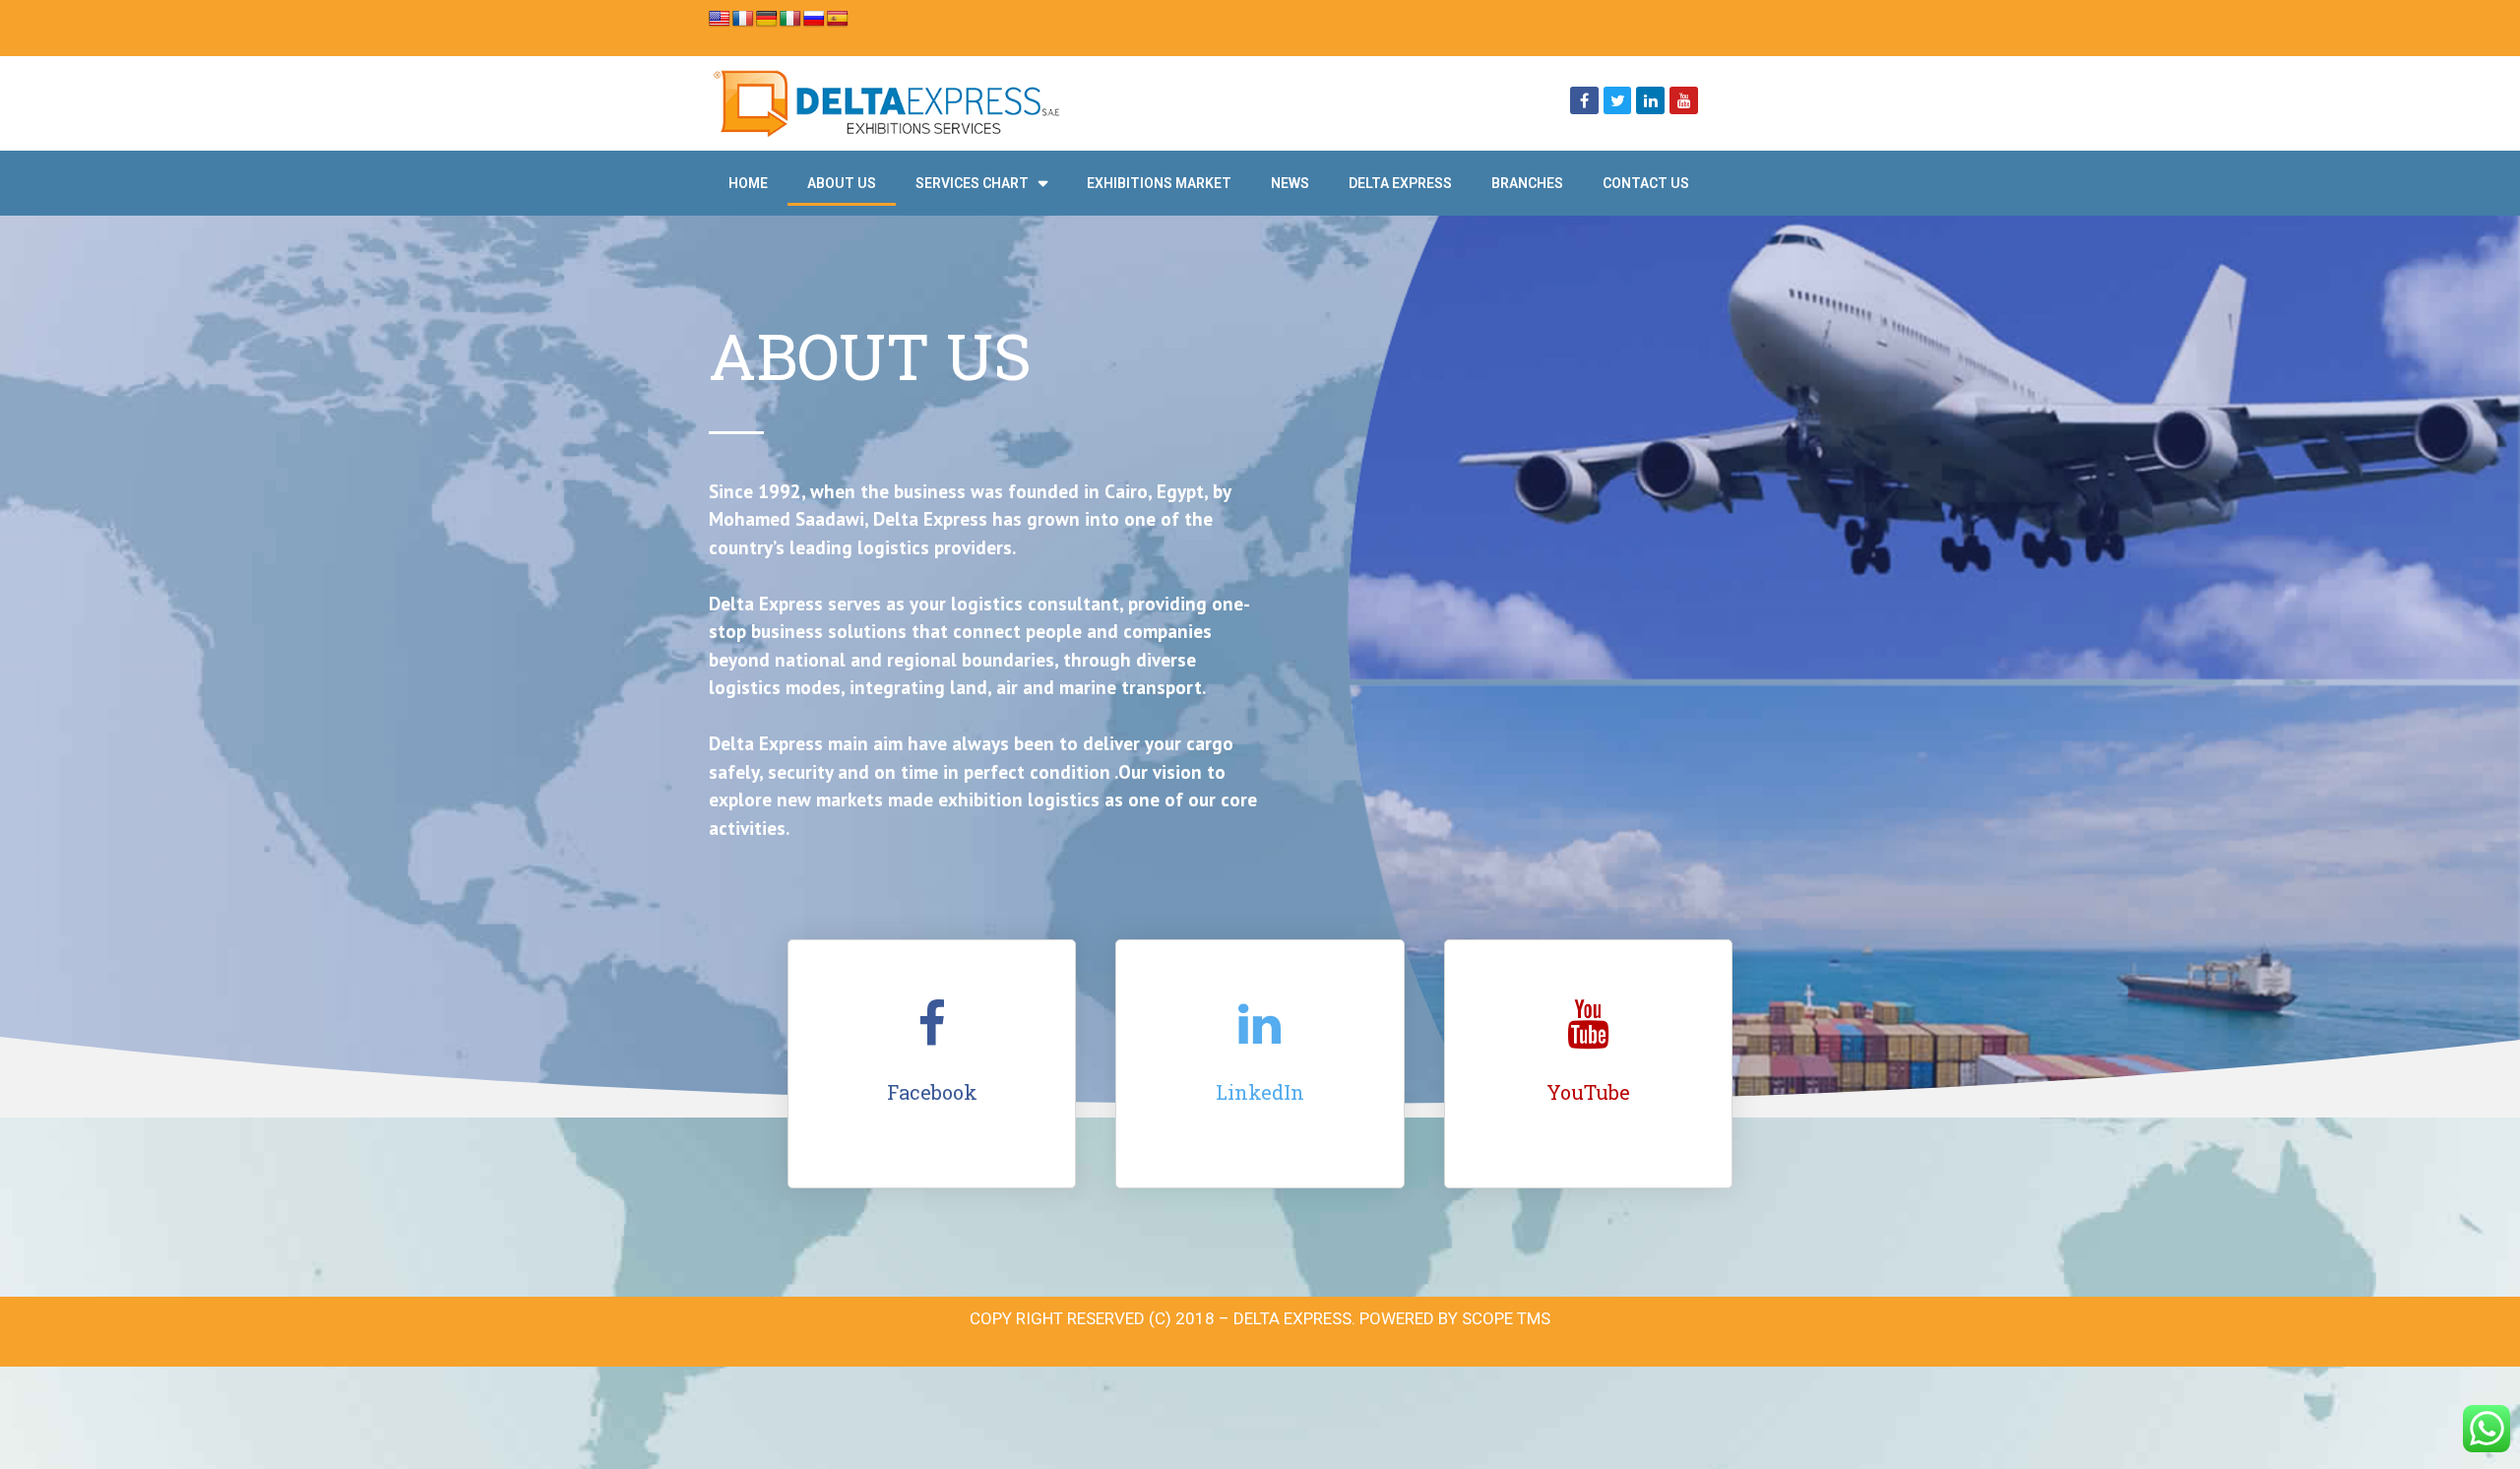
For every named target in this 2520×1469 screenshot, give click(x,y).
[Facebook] (1584, 101)
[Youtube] (1684, 101)
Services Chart (972, 183)
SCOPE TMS (1506, 1318)
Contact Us (1646, 183)
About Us (842, 183)
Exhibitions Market (1159, 183)
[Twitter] (1618, 101)
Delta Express (1400, 183)
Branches (1527, 183)
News (1290, 183)
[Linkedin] (1650, 101)
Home (748, 183)
